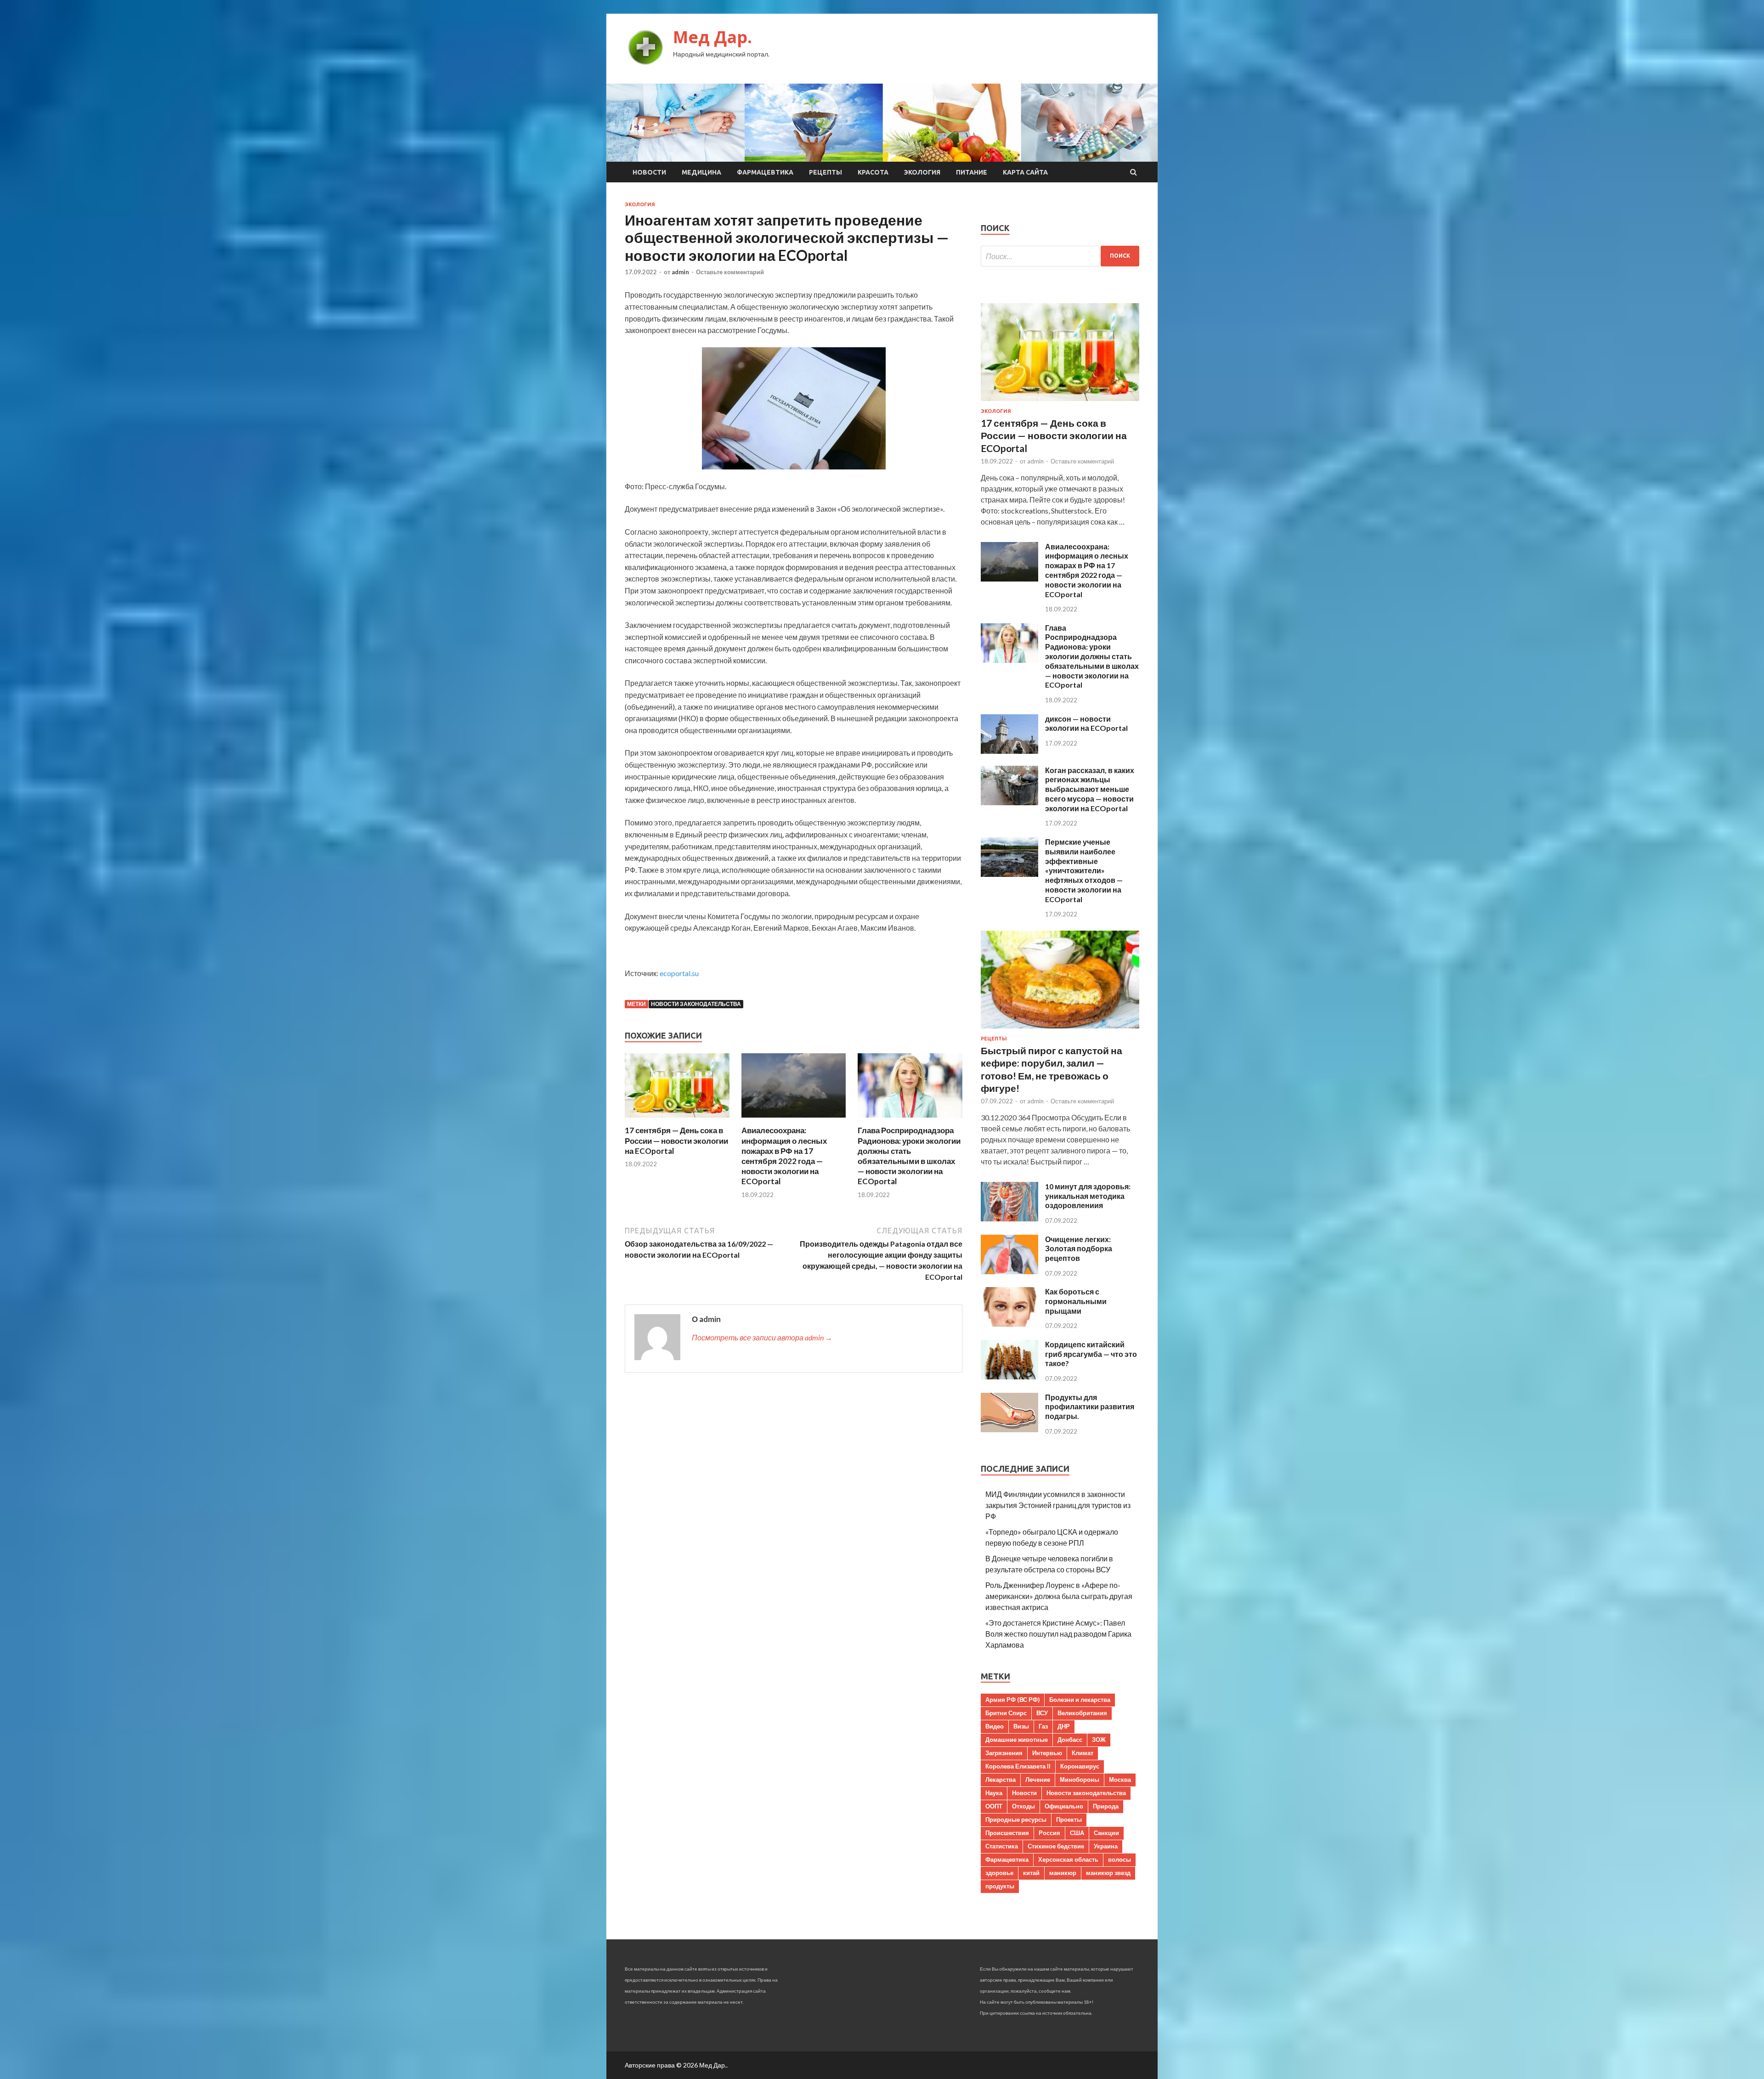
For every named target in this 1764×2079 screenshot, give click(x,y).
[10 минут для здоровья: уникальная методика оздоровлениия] (1009, 1218)
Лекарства (1001, 1780)
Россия (1049, 1833)
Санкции (1106, 1833)
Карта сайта (1025, 172)
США (1077, 1833)
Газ (1043, 1726)
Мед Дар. (712, 37)
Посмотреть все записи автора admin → (762, 1337)
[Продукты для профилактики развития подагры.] (1009, 1429)
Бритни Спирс (1006, 1713)
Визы (1021, 1726)
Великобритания (1082, 1713)
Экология (922, 172)
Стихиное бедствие (1056, 1846)
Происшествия (1007, 1833)
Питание (972, 172)
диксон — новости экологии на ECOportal (1086, 723)
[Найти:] (1060, 256)
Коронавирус (1080, 1766)
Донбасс (1070, 1740)
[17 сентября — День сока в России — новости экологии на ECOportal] (677, 1120)
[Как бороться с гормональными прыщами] (1009, 1324)
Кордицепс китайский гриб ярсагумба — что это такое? (1091, 1354)
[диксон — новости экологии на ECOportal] (1009, 751)
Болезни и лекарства (1080, 1700)
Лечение (1038, 1780)
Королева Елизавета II (1018, 1766)
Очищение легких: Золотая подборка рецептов (1079, 1249)
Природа (1106, 1806)
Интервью (1047, 1753)
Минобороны (1080, 1780)
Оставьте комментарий (730, 272)
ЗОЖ (1099, 1740)
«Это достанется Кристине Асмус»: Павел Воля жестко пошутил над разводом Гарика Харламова (1058, 1634)
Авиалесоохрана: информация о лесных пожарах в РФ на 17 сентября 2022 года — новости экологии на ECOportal (784, 1155)
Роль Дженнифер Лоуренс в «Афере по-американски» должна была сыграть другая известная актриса (1059, 1596)
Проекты (1069, 1819)
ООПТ (994, 1806)
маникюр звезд (1108, 1873)
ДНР (1064, 1726)
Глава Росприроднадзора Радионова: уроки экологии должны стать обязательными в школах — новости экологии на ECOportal (909, 1155)
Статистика (1002, 1846)
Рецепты (825, 172)
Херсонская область (1068, 1859)
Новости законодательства (696, 1004)
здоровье (999, 1873)
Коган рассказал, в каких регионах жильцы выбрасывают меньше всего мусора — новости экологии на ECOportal (1090, 789)
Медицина (701, 172)
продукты (1000, 1886)
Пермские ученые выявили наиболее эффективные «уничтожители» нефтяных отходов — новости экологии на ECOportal (1084, 870)
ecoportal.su (679, 973)
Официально (1064, 1806)
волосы (1119, 1859)
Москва (1120, 1780)
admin (680, 272)
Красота (873, 172)
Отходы (1023, 1806)
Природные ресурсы (1016, 1819)
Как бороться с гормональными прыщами (1076, 1301)
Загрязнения (1004, 1753)
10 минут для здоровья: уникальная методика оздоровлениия (1088, 1196)
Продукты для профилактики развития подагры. (1090, 1407)
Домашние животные (1017, 1740)
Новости (649, 172)
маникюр (1063, 1873)
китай (1031, 1873)
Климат (1083, 1753)
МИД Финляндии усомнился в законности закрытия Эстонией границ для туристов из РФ (1058, 1505)
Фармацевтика (765, 172)
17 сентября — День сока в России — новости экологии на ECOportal (676, 1140)
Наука (994, 1793)
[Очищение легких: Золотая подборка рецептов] (1009, 1271)
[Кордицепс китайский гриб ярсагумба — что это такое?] (1009, 1376)
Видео (995, 1726)
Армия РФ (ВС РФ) (1012, 1700)
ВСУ (1042, 1713)
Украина (1106, 1846)
